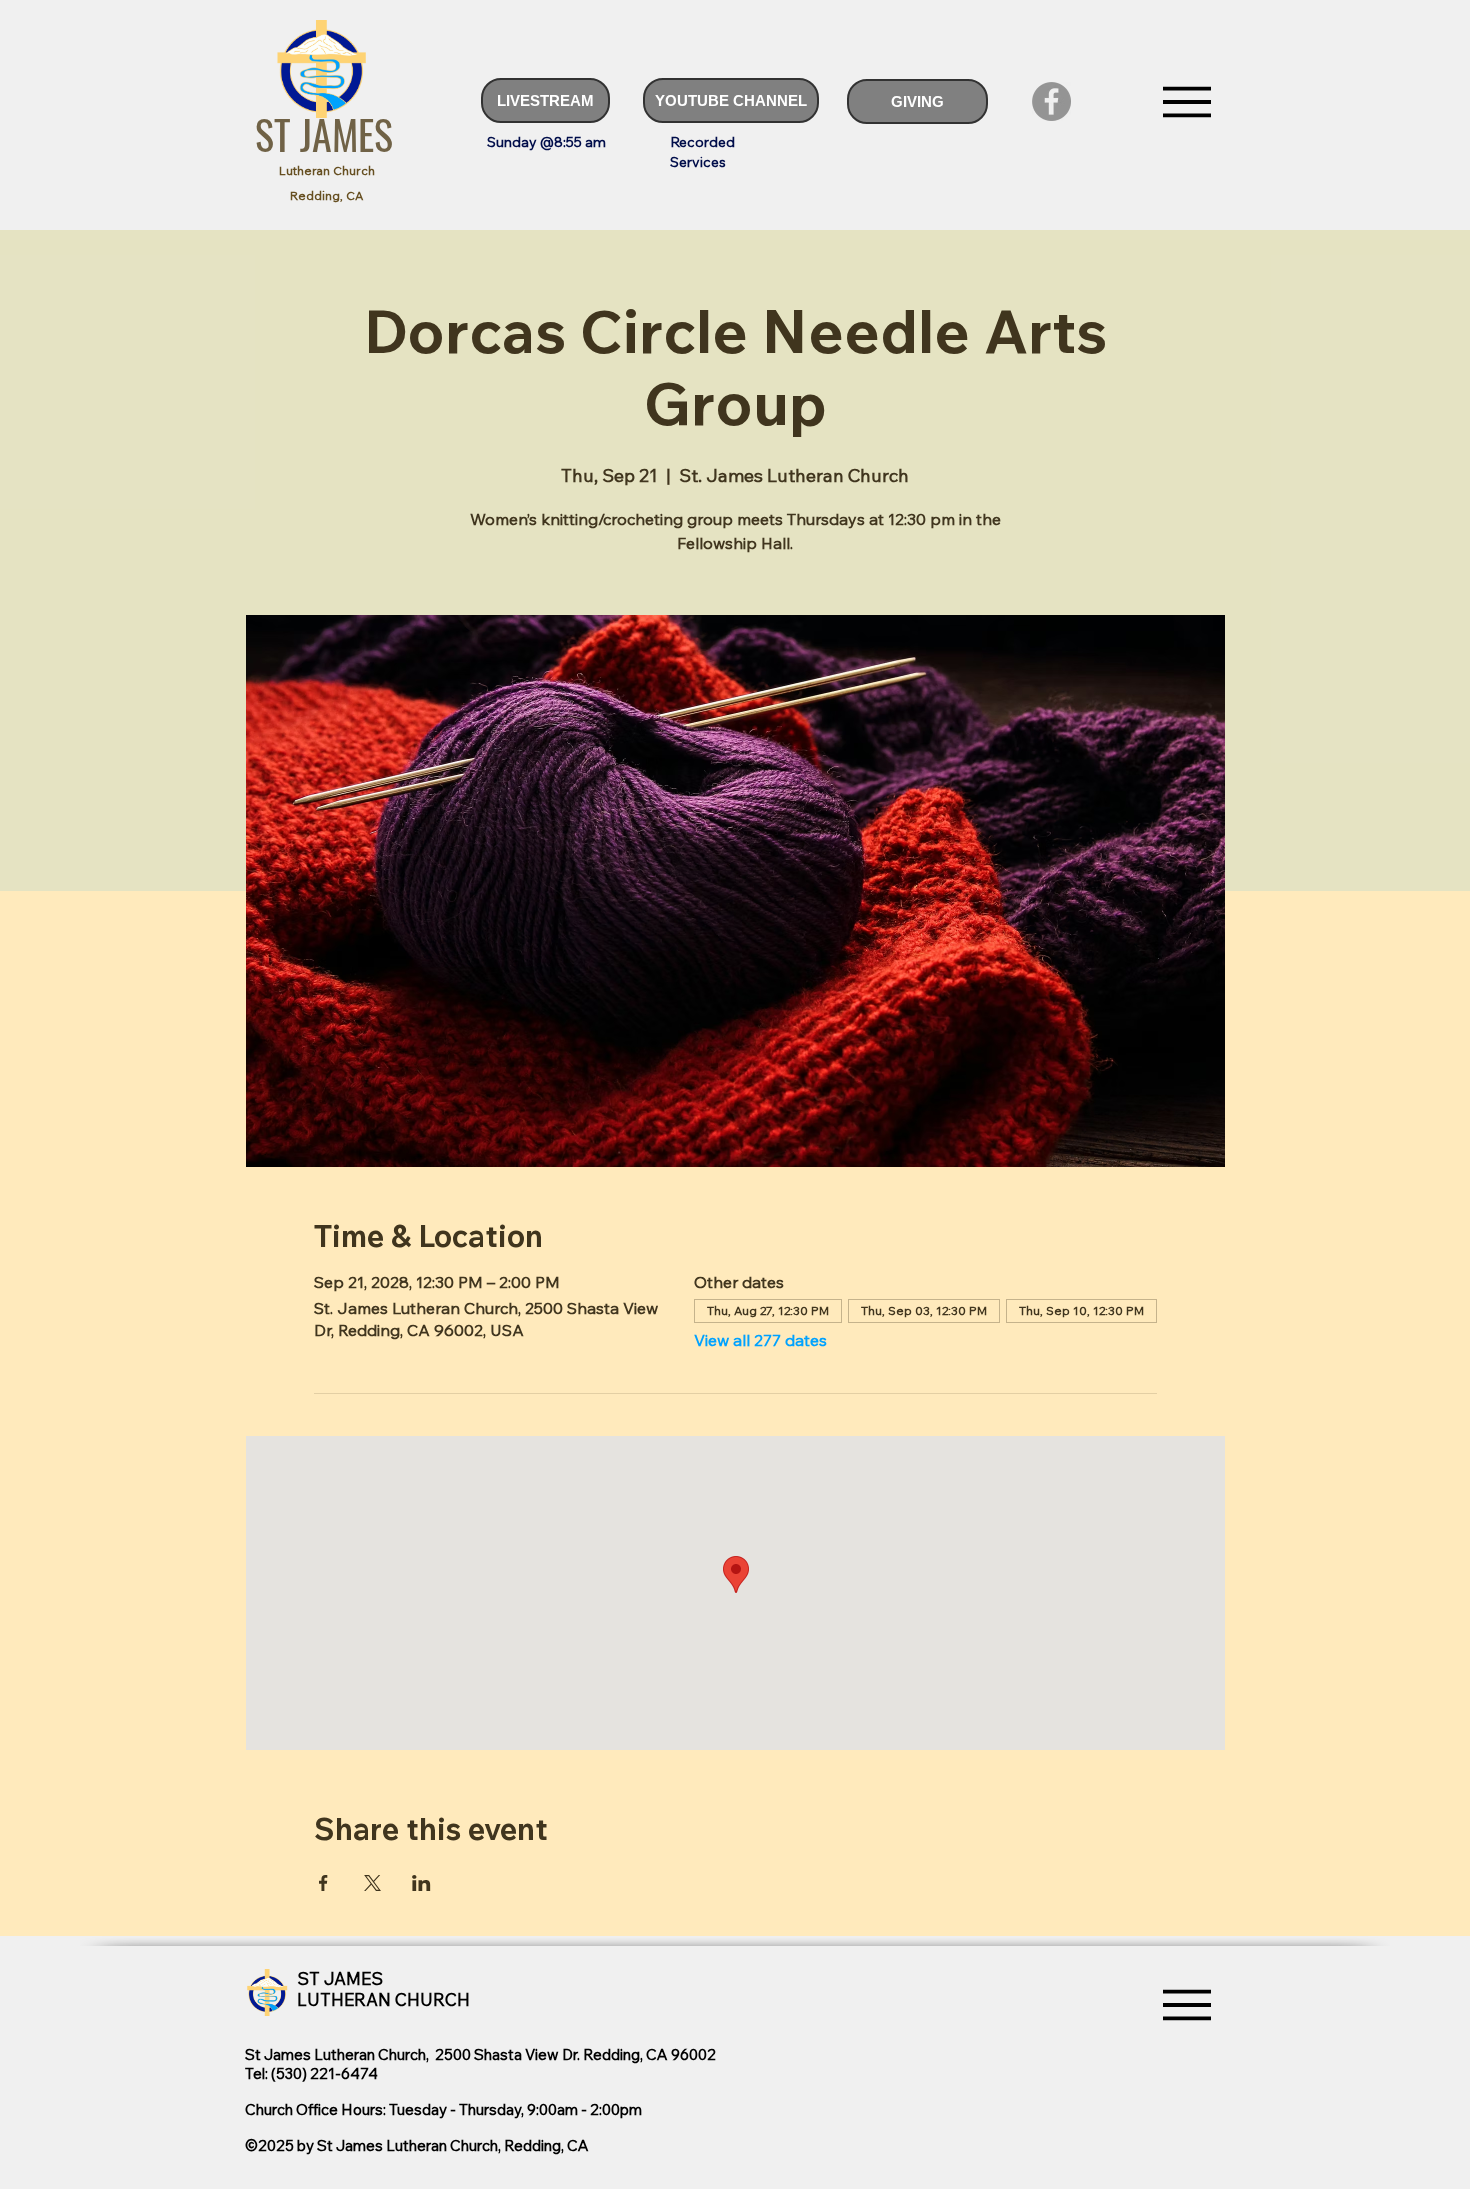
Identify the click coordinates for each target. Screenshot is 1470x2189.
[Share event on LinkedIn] (421, 1883)
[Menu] (1186, 101)
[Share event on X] (372, 1883)
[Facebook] (1051, 101)
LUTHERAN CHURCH (383, 1999)
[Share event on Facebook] (323, 1883)
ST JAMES (324, 134)
